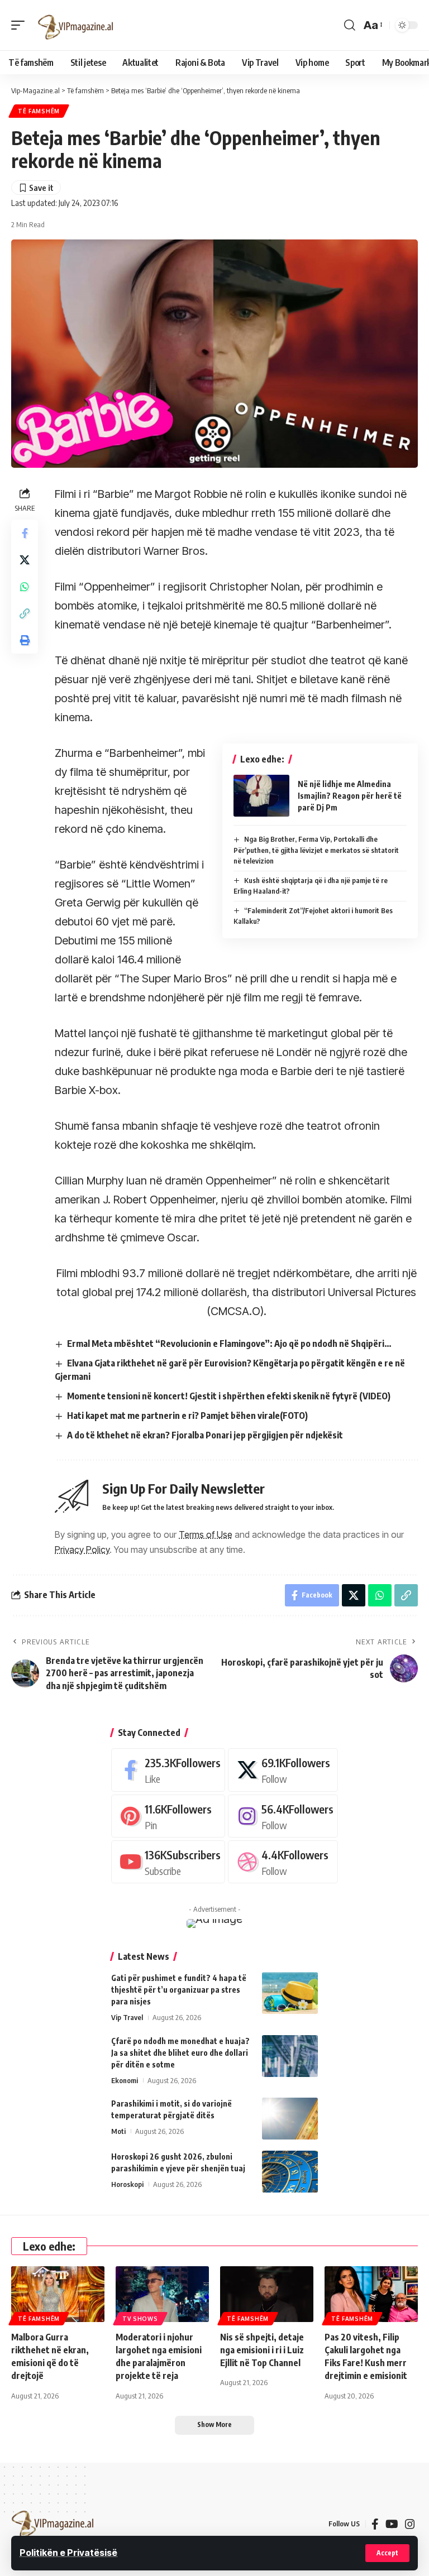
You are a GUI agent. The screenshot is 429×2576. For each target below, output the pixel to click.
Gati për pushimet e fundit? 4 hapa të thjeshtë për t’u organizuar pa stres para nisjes (179, 1990)
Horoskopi (127, 2184)
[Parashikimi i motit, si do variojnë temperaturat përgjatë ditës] (290, 2119)
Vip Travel (127, 2017)
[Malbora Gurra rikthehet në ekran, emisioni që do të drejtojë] (58, 2294)
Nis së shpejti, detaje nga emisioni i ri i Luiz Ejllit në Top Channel (262, 2350)
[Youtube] (168, 1862)
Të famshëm (39, 111)
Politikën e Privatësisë (68, 2553)
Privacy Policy (82, 1550)
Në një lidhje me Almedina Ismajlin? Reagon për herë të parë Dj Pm (350, 796)
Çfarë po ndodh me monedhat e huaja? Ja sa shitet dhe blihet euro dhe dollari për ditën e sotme (180, 2053)
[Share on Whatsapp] (25, 587)
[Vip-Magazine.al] (76, 25)
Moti (118, 2131)
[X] (283, 1770)
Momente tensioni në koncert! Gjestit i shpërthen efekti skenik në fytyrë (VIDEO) (229, 1396)
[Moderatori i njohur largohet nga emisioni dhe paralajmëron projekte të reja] (162, 2294)
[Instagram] (283, 1816)
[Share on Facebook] (25, 533)
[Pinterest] (168, 1816)
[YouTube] (392, 2524)
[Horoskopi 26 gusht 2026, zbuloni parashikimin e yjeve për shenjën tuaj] (290, 2172)
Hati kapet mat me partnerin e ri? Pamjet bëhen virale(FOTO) (187, 1416)
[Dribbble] (283, 1862)
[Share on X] (25, 560)
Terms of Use (206, 1534)
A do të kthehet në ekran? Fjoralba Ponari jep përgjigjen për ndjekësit (205, 1435)
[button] (387, 2553)
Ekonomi (125, 2080)
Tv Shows (140, 2319)
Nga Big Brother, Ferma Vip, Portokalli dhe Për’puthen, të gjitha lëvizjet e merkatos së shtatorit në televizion (316, 850)
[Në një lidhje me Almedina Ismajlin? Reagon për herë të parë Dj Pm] (261, 796)
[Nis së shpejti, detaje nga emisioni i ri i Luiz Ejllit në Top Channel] (267, 2294)
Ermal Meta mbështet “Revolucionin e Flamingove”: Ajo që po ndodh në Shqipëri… (229, 1344)
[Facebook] (168, 1770)
